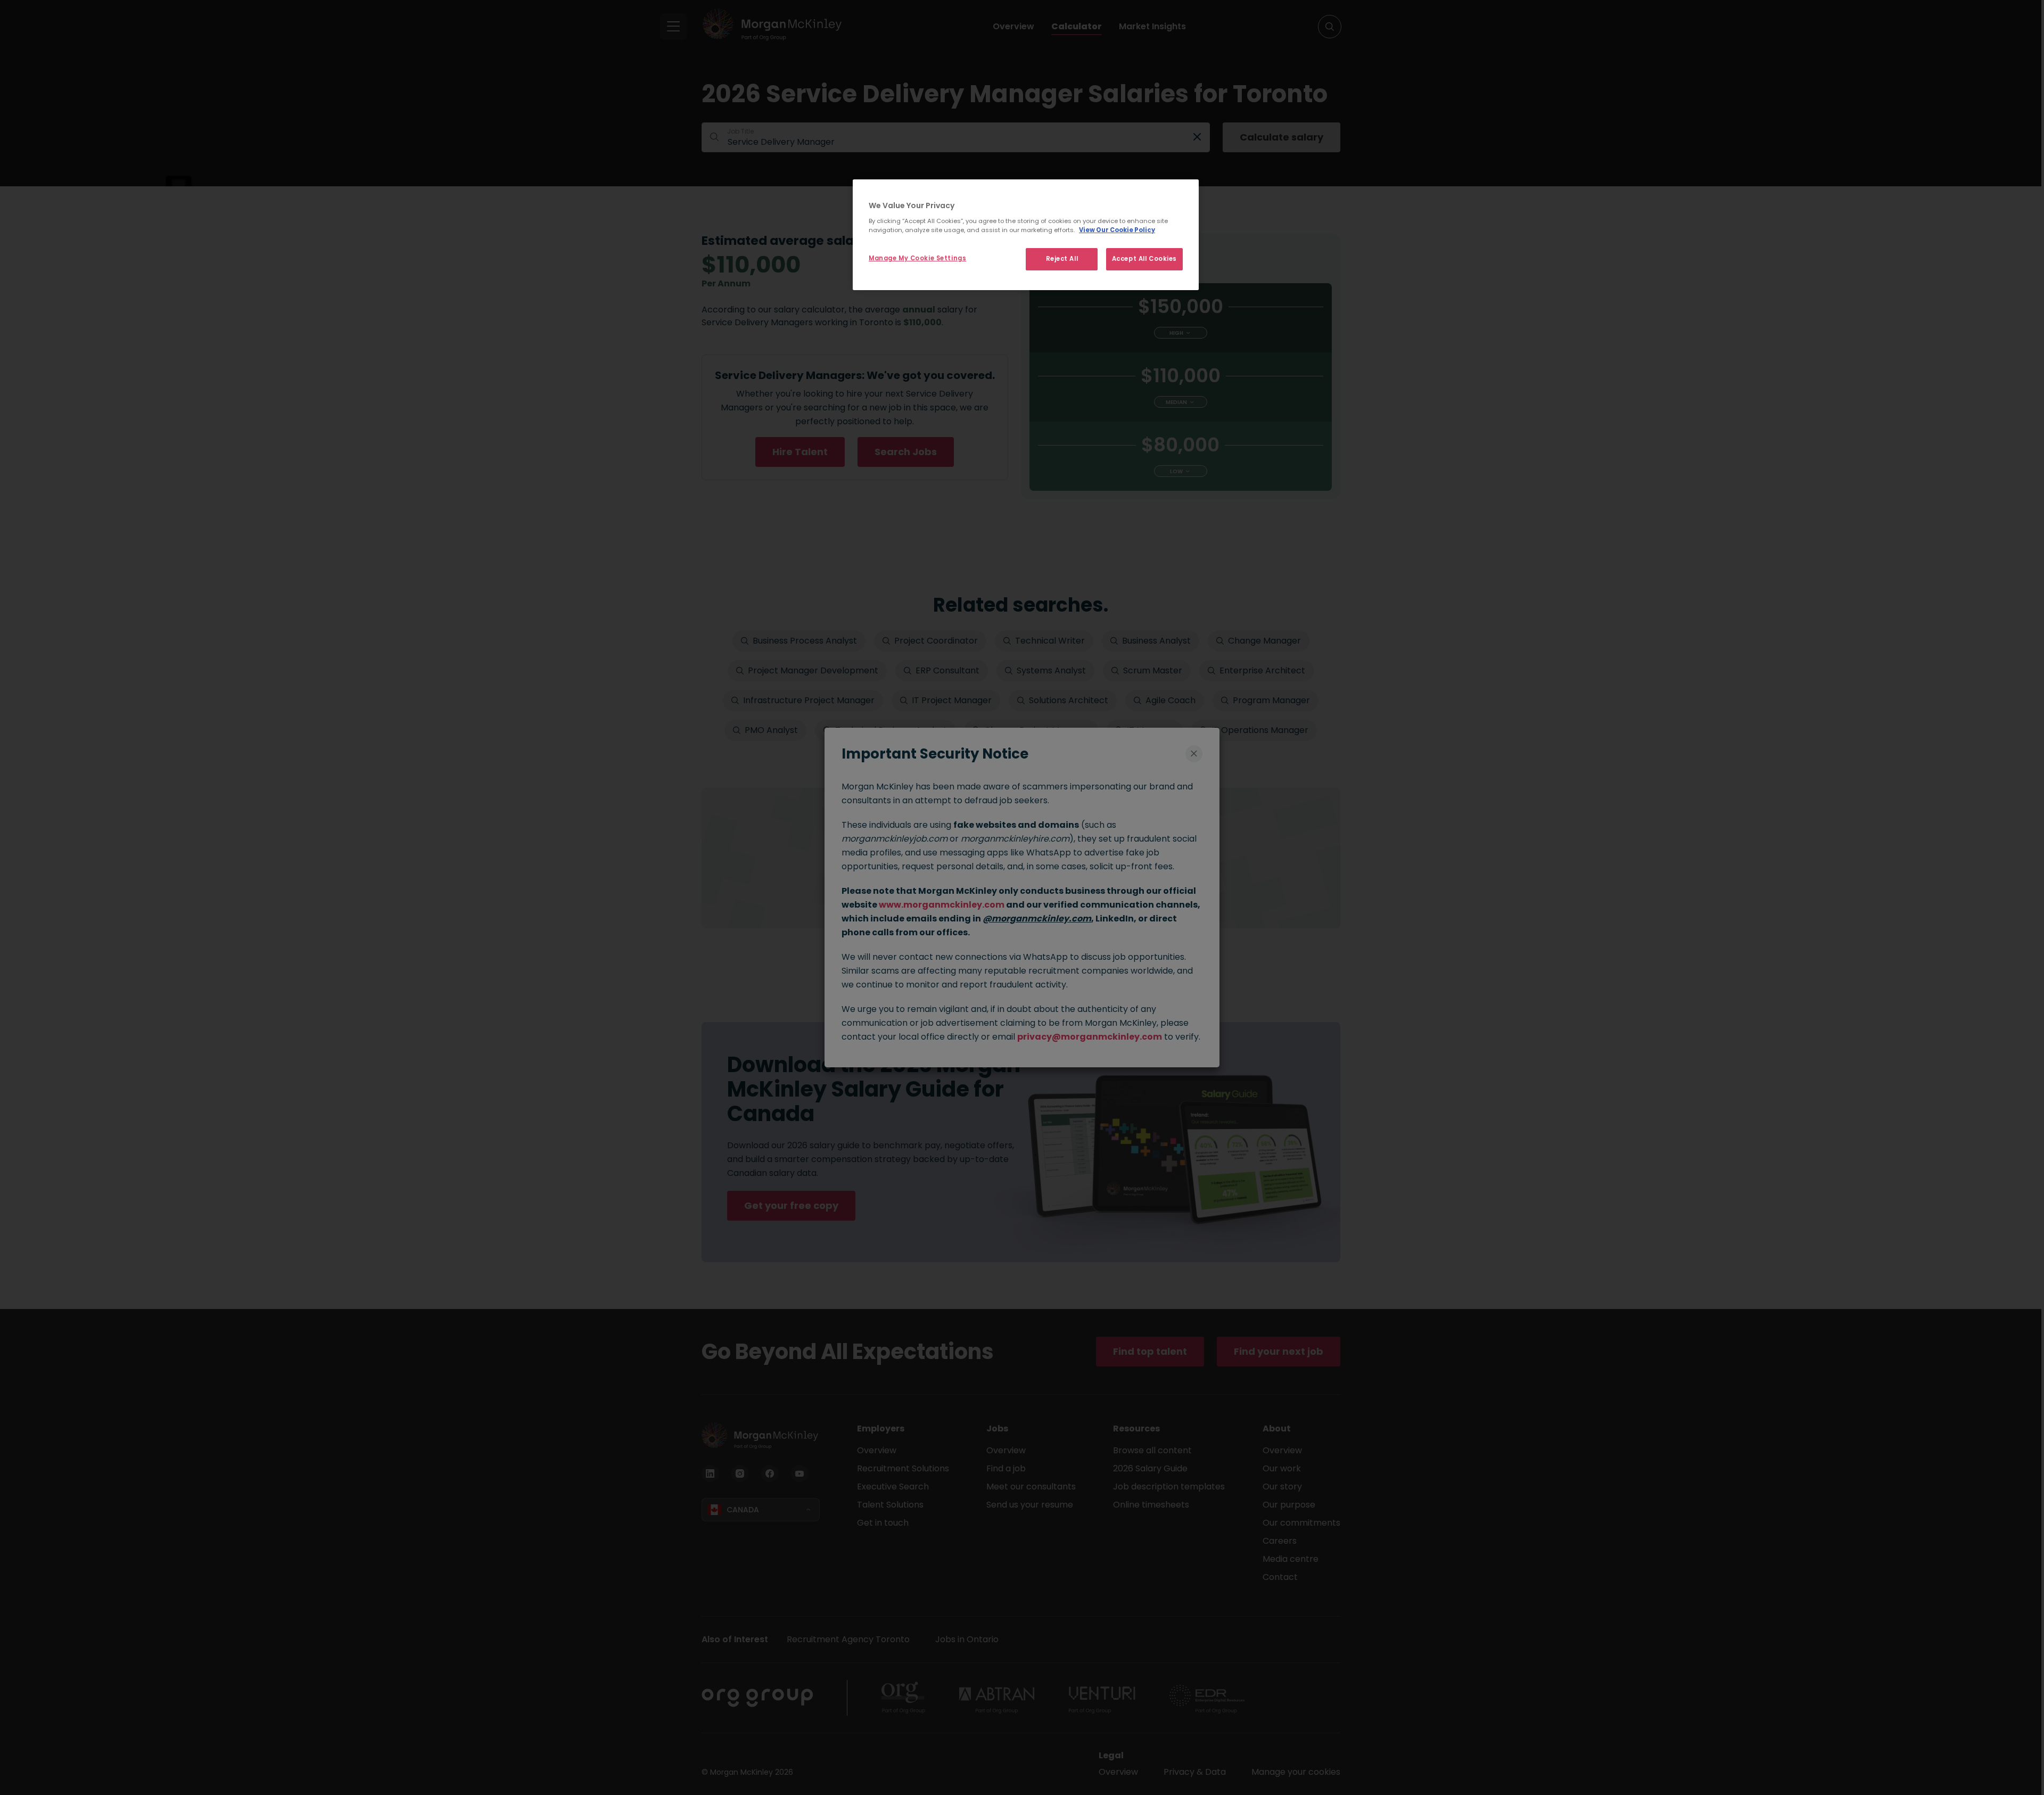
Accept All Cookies (1144, 259)
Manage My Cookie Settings (917, 258)
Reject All (1062, 259)
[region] (1026, 235)
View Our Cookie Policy (1117, 230)
